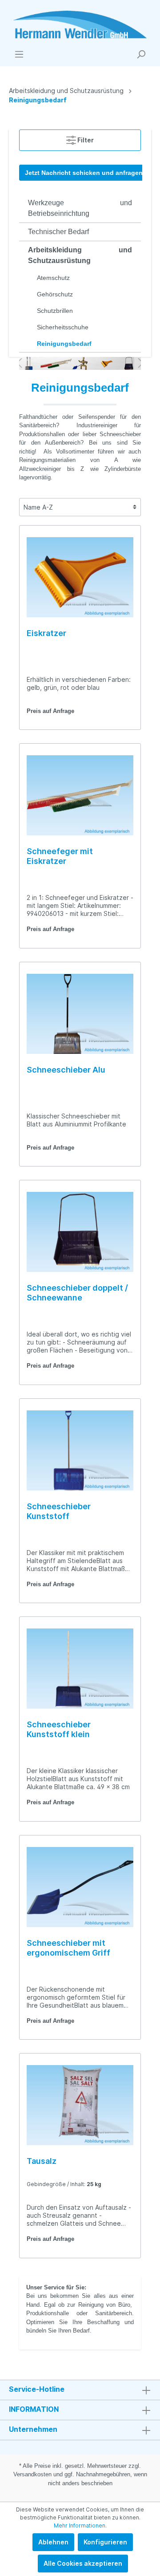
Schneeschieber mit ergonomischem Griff (68, 1948)
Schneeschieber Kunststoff (59, 1511)
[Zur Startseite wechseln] (80, 25)
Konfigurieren (105, 2542)
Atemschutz (53, 278)
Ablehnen (53, 2542)
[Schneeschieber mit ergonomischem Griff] (80, 1887)
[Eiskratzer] (80, 577)
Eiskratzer (46, 633)
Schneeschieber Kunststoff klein (59, 1729)
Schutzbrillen (55, 311)
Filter (85, 140)
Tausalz (42, 2161)
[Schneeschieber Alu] (80, 1014)
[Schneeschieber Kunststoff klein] (80, 1669)
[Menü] (19, 54)
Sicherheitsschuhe (63, 327)
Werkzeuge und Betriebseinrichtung (80, 208)
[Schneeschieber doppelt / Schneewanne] (80, 1232)
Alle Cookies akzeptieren (83, 2563)
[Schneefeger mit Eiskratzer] (80, 795)
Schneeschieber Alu (66, 1070)
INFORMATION (34, 2409)
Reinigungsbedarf (64, 344)
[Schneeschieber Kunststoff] (80, 1450)
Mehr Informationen (80, 2525)
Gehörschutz (55, 294)
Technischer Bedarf (58, 232)
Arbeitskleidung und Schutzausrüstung (80, 255)
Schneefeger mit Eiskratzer (60, 856)
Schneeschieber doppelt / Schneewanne (77, 1293)
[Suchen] (141, 54)
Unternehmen (33, 2429)
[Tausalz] (80, 2105)
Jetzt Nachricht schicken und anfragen (84, 173)
